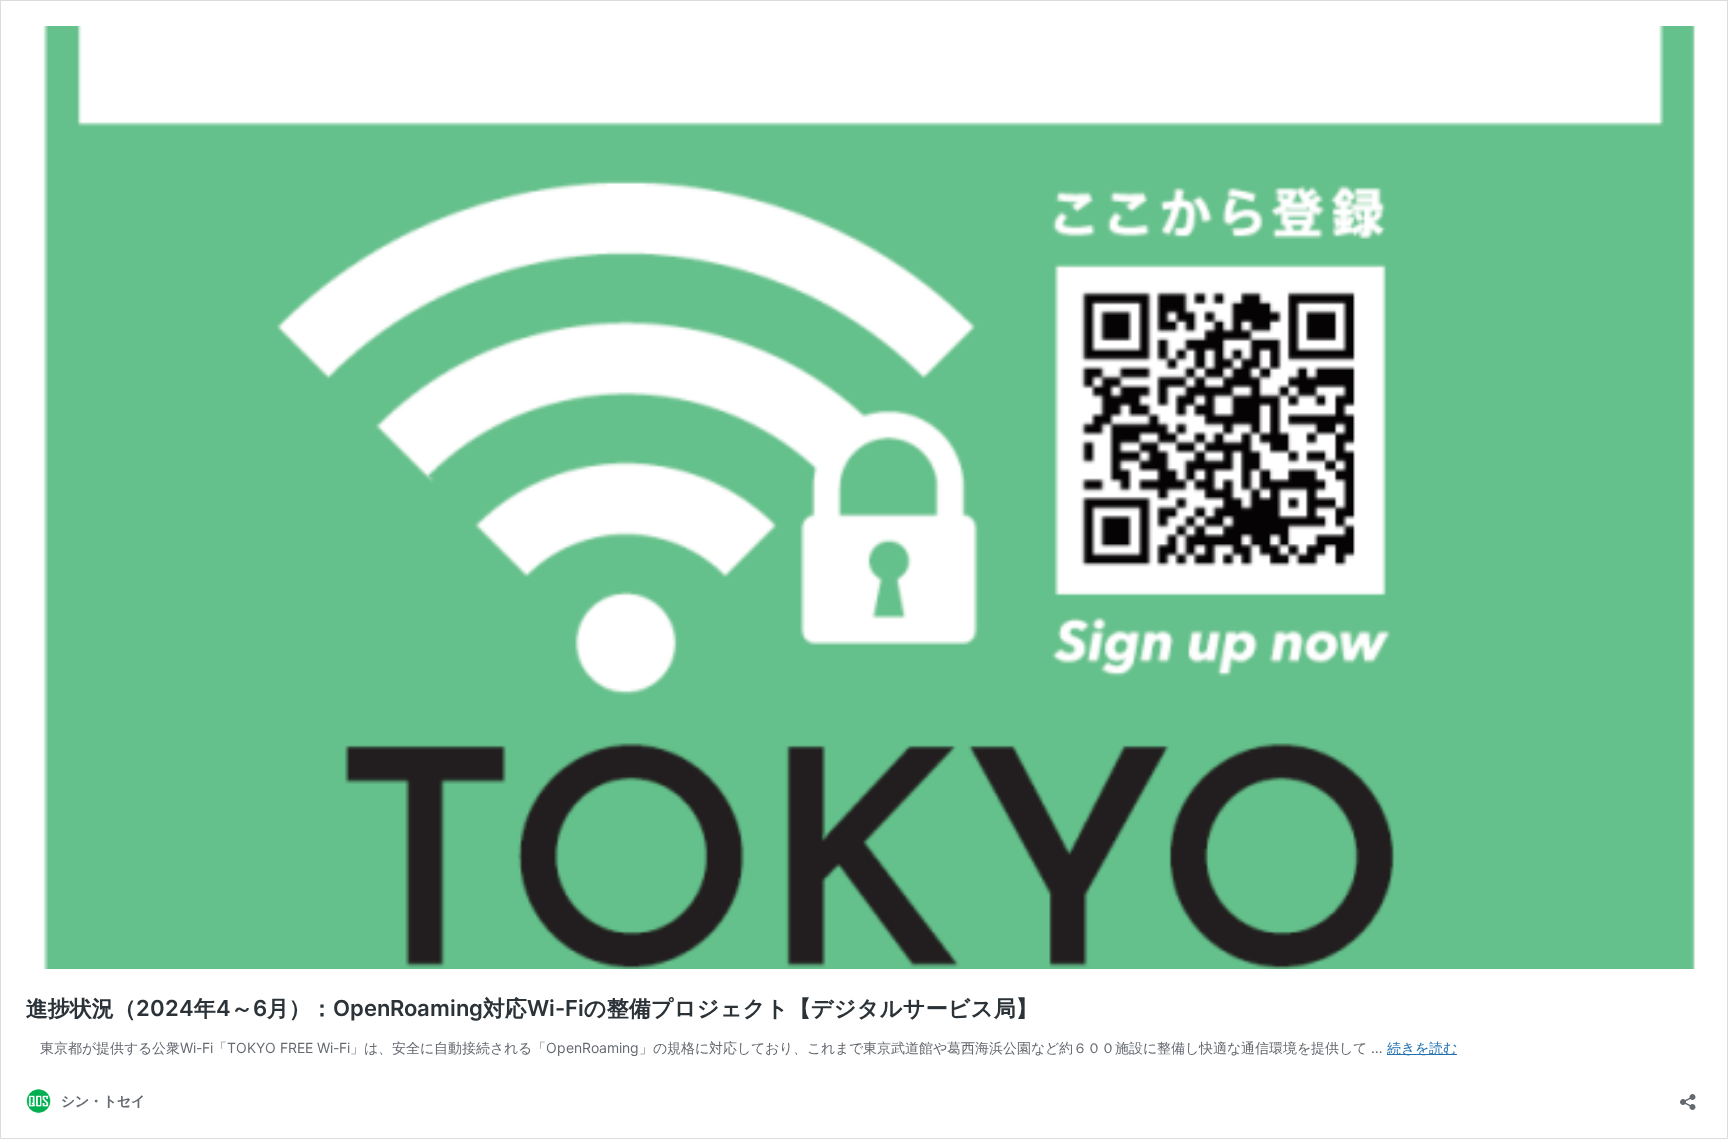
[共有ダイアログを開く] (1688, 1095)
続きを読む (1422, 1047)
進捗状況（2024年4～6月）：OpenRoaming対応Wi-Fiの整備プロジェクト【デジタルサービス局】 (532, 1008)
